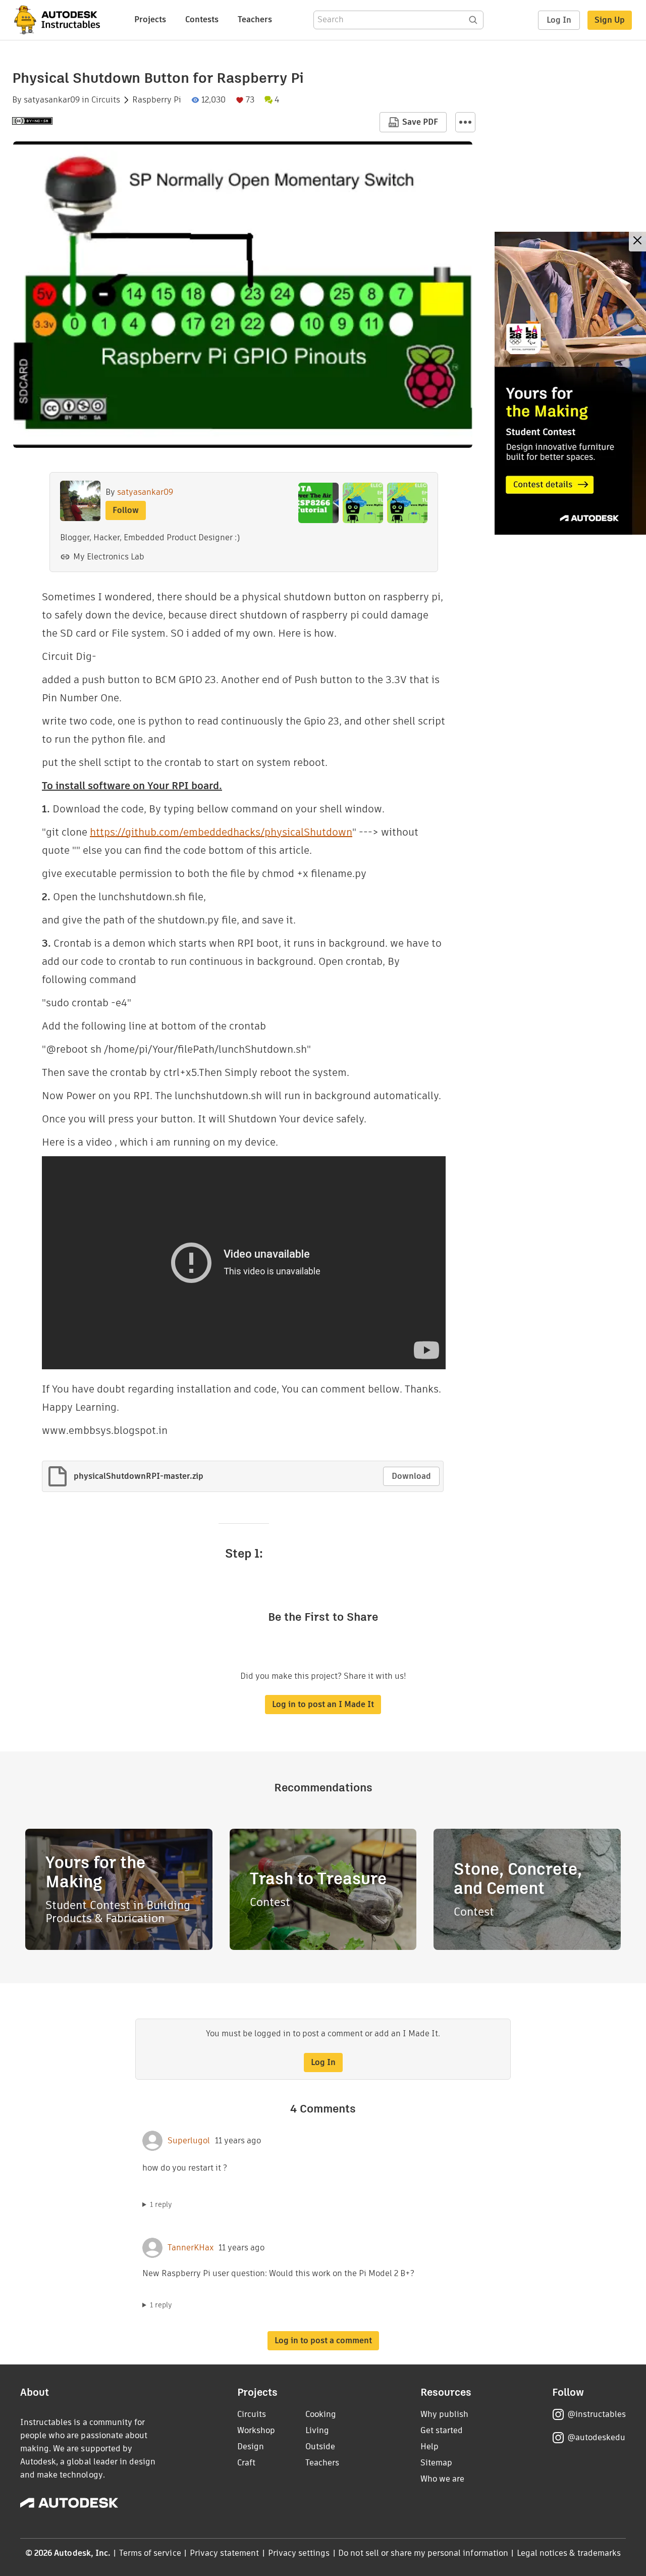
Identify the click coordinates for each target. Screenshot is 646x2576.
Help (429, 2446)
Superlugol (189, 2141)
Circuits (106, 100)
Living (317, 2430)
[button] (465, 122)
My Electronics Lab (109, 557)
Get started (442, 2430)
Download (411, 1476)
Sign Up (610, 20)
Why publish (444, 2414)
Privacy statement (225, 2553)
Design (251, 2446)
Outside (320, 2446)
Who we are (442, 2479)
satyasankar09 (52, 100)
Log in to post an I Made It (323, 1704)
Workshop (256, 2430)
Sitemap (436, 2463)
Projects (150, 19)
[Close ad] (637, 242)
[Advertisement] (570, 383)
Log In (559, 20)
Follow (126, 510)
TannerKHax (191, 2248)
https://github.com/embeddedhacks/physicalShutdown (221, 832)
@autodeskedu (596, 2437)
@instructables (597, 2414)
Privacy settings (299, 2553)
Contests (202, 19)
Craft (246, 2463)
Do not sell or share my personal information (423, 2553)
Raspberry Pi (157, 100)
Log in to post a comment (323, 2340)
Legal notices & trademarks (569, 2553)
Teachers (255, 19)
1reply (161, 2204)
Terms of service (150, 2553)
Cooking (321, 2414)
